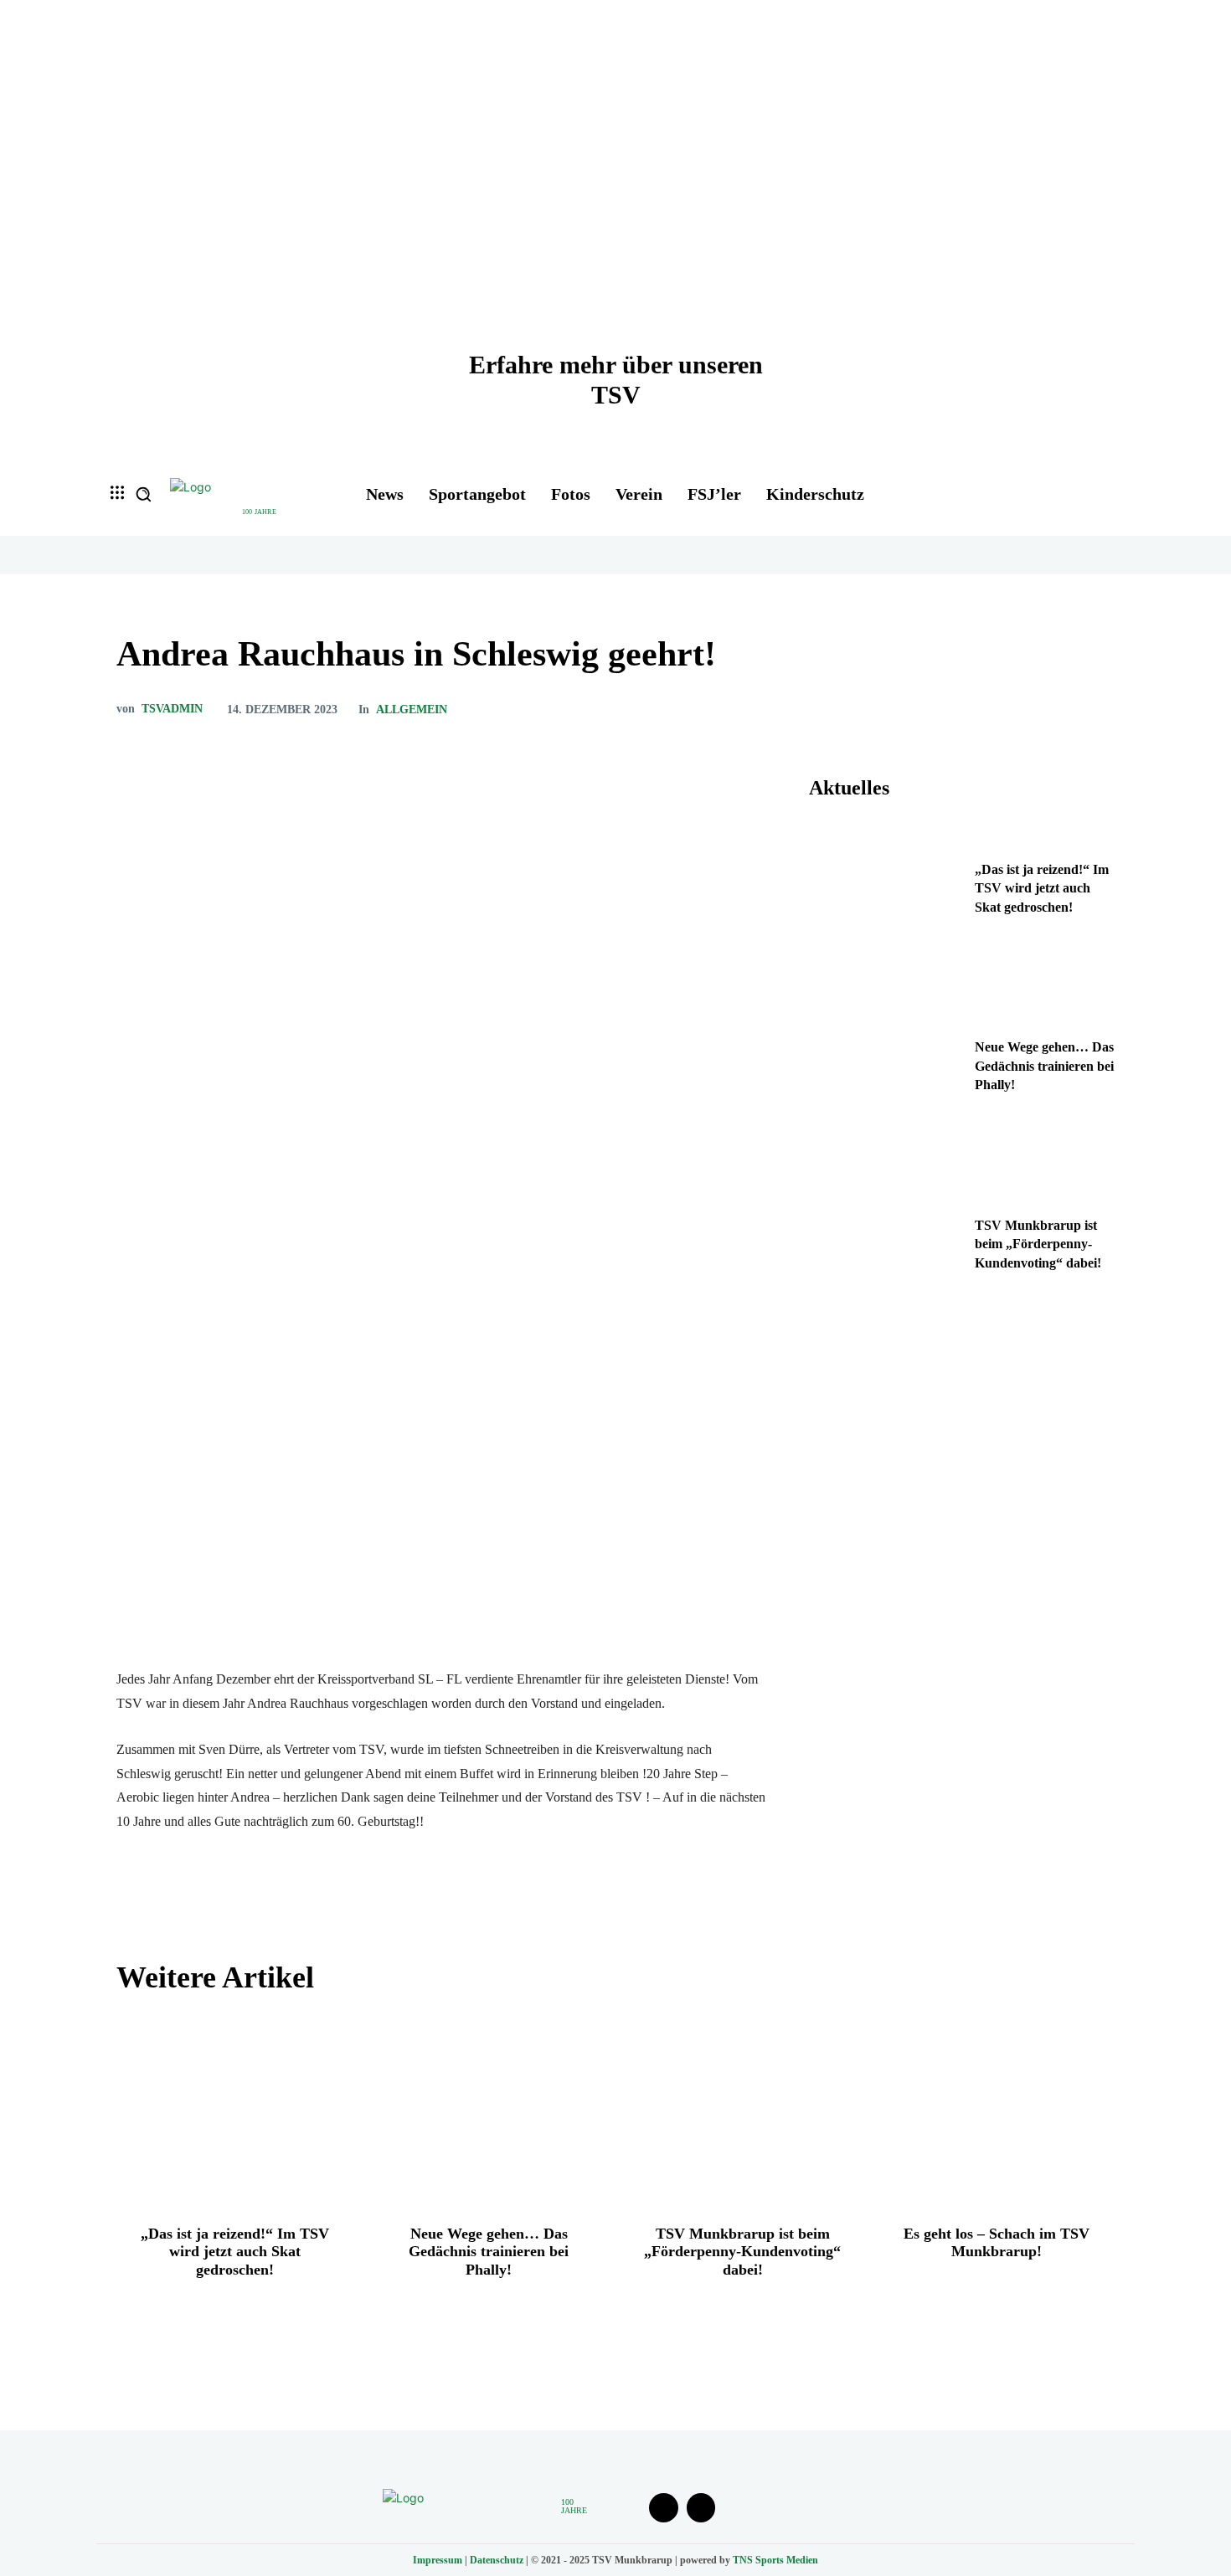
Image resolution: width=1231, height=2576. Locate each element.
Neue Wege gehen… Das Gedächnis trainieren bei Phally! (1044, 1066)
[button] (143, 494)
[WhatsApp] (1058, 709)
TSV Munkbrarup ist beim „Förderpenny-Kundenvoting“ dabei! (1038, 1244)
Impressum (438, 2560)
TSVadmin (172, 709)
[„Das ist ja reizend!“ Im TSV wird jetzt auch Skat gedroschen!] (886, 893)
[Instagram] (701, 2508)
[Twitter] (981, 709)
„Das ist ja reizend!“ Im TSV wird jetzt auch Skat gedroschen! (1042, 888)
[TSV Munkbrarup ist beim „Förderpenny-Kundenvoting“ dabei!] (886, 1249)
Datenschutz (497, 2560)
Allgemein (412, 710)
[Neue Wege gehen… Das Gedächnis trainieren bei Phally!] (886, 1071)
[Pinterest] (1019, 709)
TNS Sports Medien (775, 2560)
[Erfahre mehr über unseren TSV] (615, 226)
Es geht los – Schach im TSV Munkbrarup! (997, 2243)
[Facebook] (942, 709)
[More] (1097, 709)
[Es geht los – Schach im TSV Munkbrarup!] (996, 2109)
